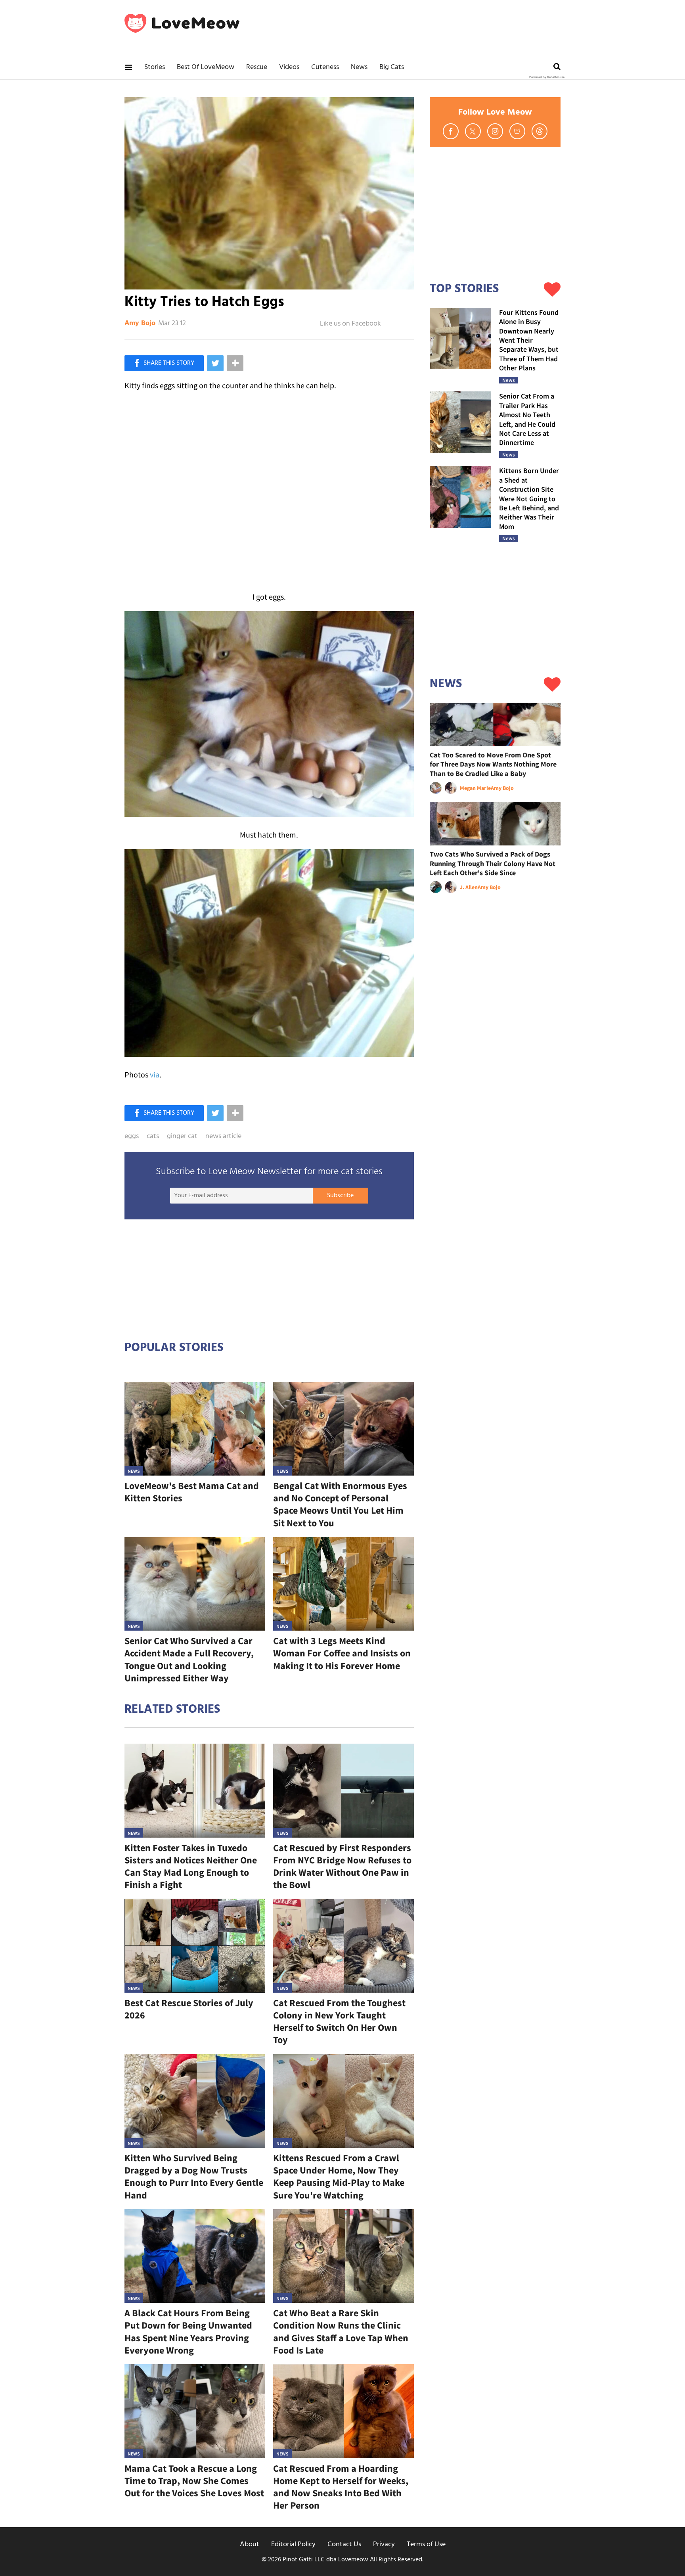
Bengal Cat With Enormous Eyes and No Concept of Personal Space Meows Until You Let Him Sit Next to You (340, 1504)
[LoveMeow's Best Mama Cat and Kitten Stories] (195, 1429)
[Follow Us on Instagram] (495, 131)
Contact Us (344, 2544)
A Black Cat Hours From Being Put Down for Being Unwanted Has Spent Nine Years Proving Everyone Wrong (188, 2332)
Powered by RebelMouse (547, 77)
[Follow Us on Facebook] (451, 131)
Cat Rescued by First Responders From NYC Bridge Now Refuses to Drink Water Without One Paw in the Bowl (342, 1866)
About (250, 2544)
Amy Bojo (140, 324)
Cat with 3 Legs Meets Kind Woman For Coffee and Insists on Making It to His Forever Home (342, 1653)
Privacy (384, 2544)
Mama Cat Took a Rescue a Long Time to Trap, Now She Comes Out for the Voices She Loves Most (194, 2481)
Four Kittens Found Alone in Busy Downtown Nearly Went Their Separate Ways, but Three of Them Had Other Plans (529, 340)
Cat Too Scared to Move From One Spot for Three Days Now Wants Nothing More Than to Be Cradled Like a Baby (493, 764)
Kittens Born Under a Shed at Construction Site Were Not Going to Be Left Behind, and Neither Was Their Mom (529, 498)
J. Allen (469, 887)
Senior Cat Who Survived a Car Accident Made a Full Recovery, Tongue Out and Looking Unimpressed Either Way (189, 1659)
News (359, 67)
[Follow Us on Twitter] (473, 131)
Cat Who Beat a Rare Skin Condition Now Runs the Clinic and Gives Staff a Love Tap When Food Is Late (341, 2332)
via (155, 1074)
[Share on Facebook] (164, 363)
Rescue (257, 67)
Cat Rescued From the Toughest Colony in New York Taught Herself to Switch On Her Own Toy (339, 2021)
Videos (289, 67)
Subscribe (340, 1196)
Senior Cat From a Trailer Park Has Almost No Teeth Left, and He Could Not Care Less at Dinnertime (527, 419)
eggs (132, 1137)
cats (153, 1137)
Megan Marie (475, 788)
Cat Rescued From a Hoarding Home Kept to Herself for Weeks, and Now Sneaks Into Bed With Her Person (341, 2487)
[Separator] (235, 363)
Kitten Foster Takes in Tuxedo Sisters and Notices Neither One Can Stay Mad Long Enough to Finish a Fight (191, 1866)
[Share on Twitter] (215, 363)
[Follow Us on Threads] (540, 131)
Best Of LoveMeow (206, 67)
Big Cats (392, 67)
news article (223, 1137)
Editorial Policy (293, 2544)
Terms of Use (426, 2544)
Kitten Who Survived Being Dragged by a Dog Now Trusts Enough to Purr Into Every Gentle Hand (194, 2176)
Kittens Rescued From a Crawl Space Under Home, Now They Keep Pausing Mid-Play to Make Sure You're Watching (339, 2176)
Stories (155, 67)
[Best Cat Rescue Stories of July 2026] (195, 1946)
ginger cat (182, 1137)
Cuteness (325, 67)
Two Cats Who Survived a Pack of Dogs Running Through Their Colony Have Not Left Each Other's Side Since (493, 863)
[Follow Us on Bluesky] (517, 131)
